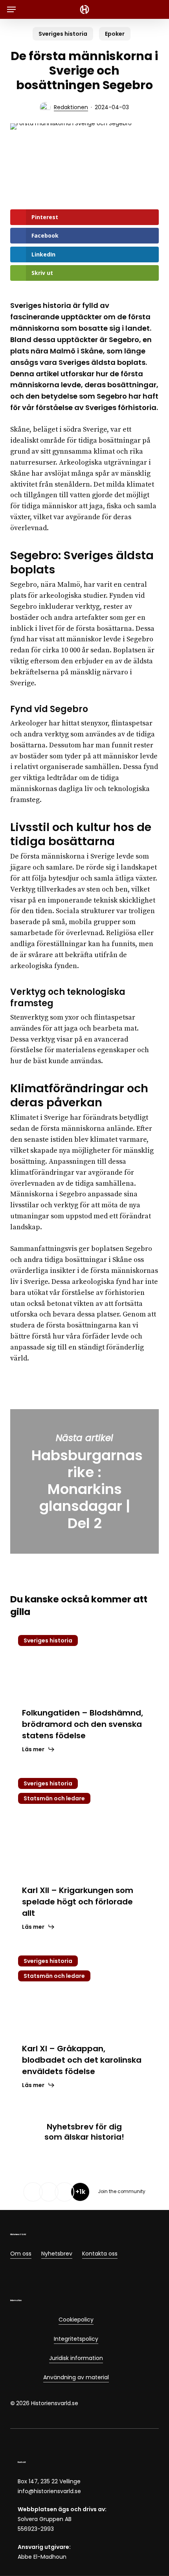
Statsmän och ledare (54, 1798)
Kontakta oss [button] (100, 2254)
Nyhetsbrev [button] (57, 2254)
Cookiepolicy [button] (76, 2320)
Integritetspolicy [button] (76, 2339)
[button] (11, 9)
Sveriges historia (63, 34)
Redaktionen (71, 107)
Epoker (115, 34)
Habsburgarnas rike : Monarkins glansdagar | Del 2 (84, 1482)
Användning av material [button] (76, 2377)
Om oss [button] (21, 2254)
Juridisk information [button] (76, 2358)
